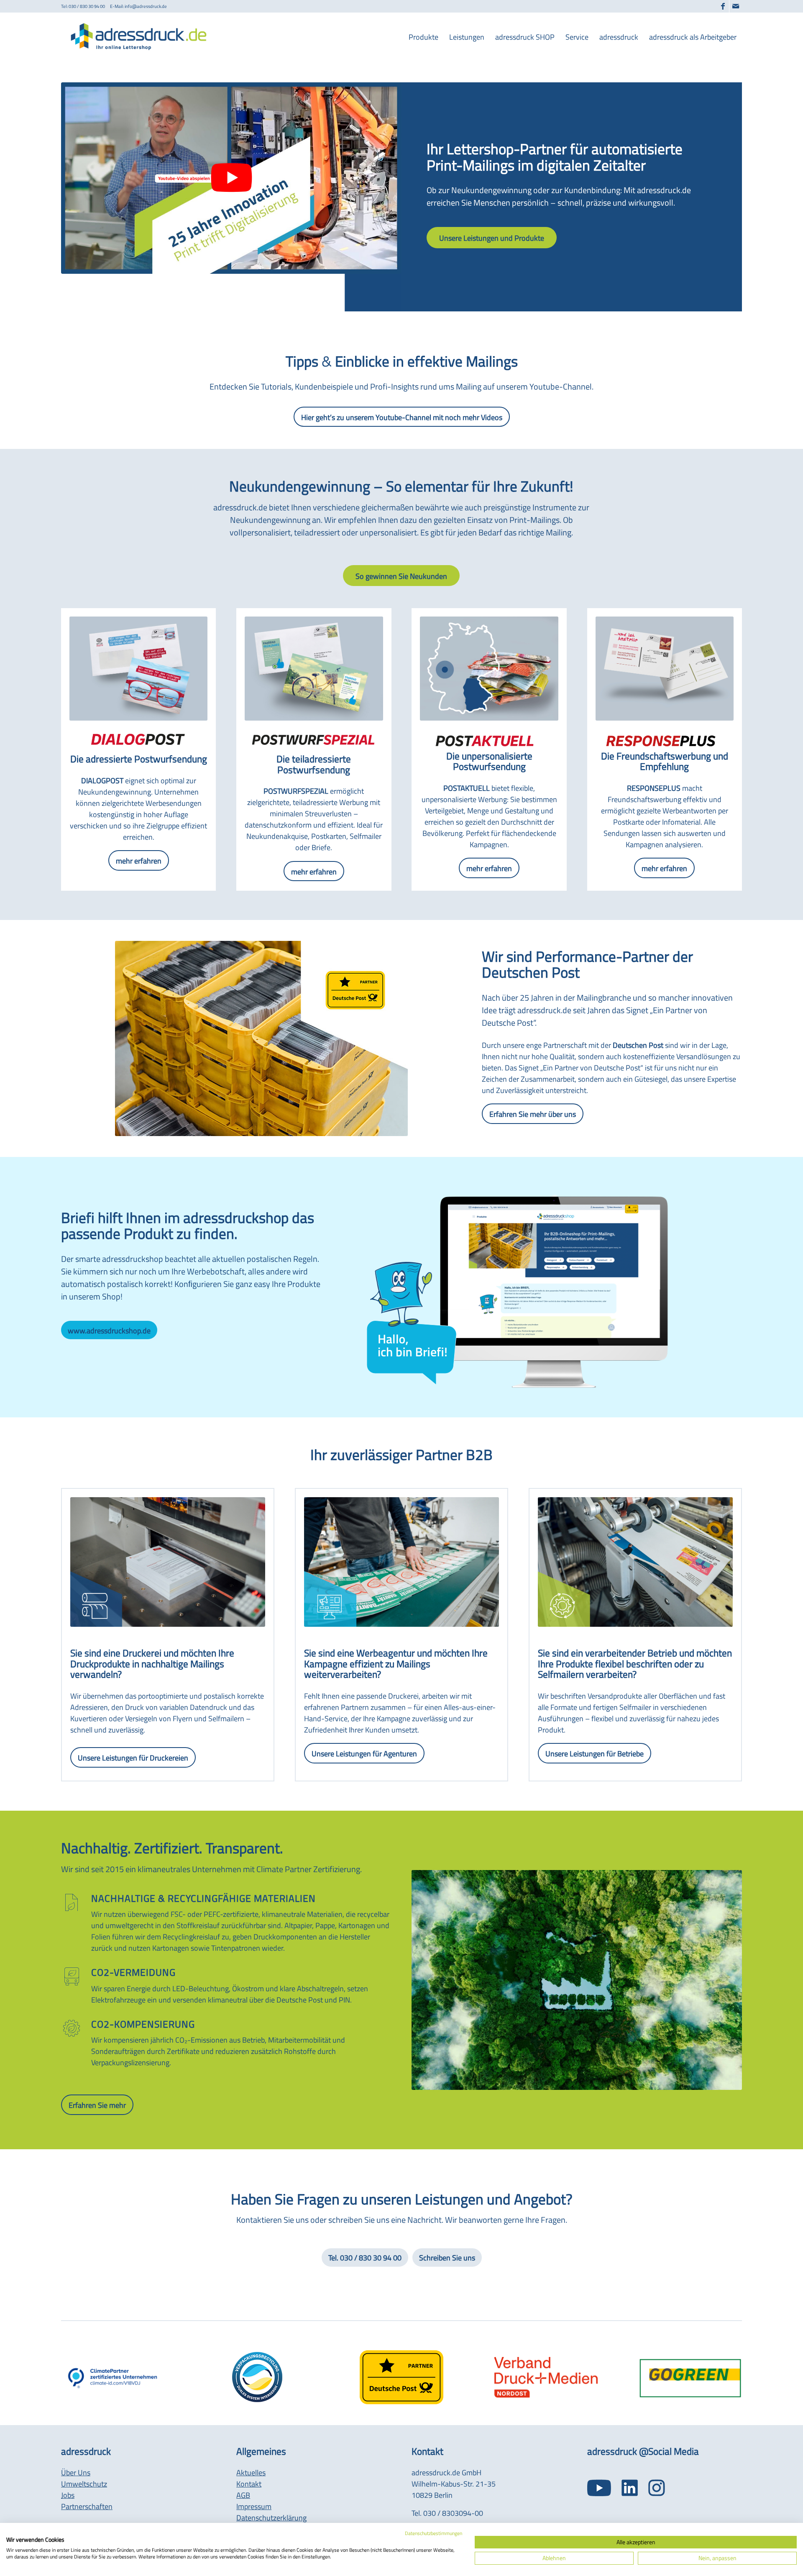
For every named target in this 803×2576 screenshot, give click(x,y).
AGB (243, 2495)
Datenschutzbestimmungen (433, 2533)
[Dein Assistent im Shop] (515, 1287)
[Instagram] (657, 2488)
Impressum (254, 2506)
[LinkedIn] (630, 2488)
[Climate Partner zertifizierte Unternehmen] (113, 2377)
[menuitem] (423, 37)
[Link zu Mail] (736, 6)
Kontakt (249, 2484)
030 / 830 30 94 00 (87, 6)
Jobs (68, 2495)
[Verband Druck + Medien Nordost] (546, 2377)
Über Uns (76, 2473)
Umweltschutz (84, 2484)
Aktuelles (251, 2473)
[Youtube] (599, 2488)
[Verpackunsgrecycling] (257, 2377)
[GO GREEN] (690, 2377)
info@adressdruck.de (146, 6)
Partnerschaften (87, 2506)
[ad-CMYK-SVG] (141, 37)
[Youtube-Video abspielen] (231, 178)
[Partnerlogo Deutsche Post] (401, 2377)
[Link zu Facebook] (723, 6)
